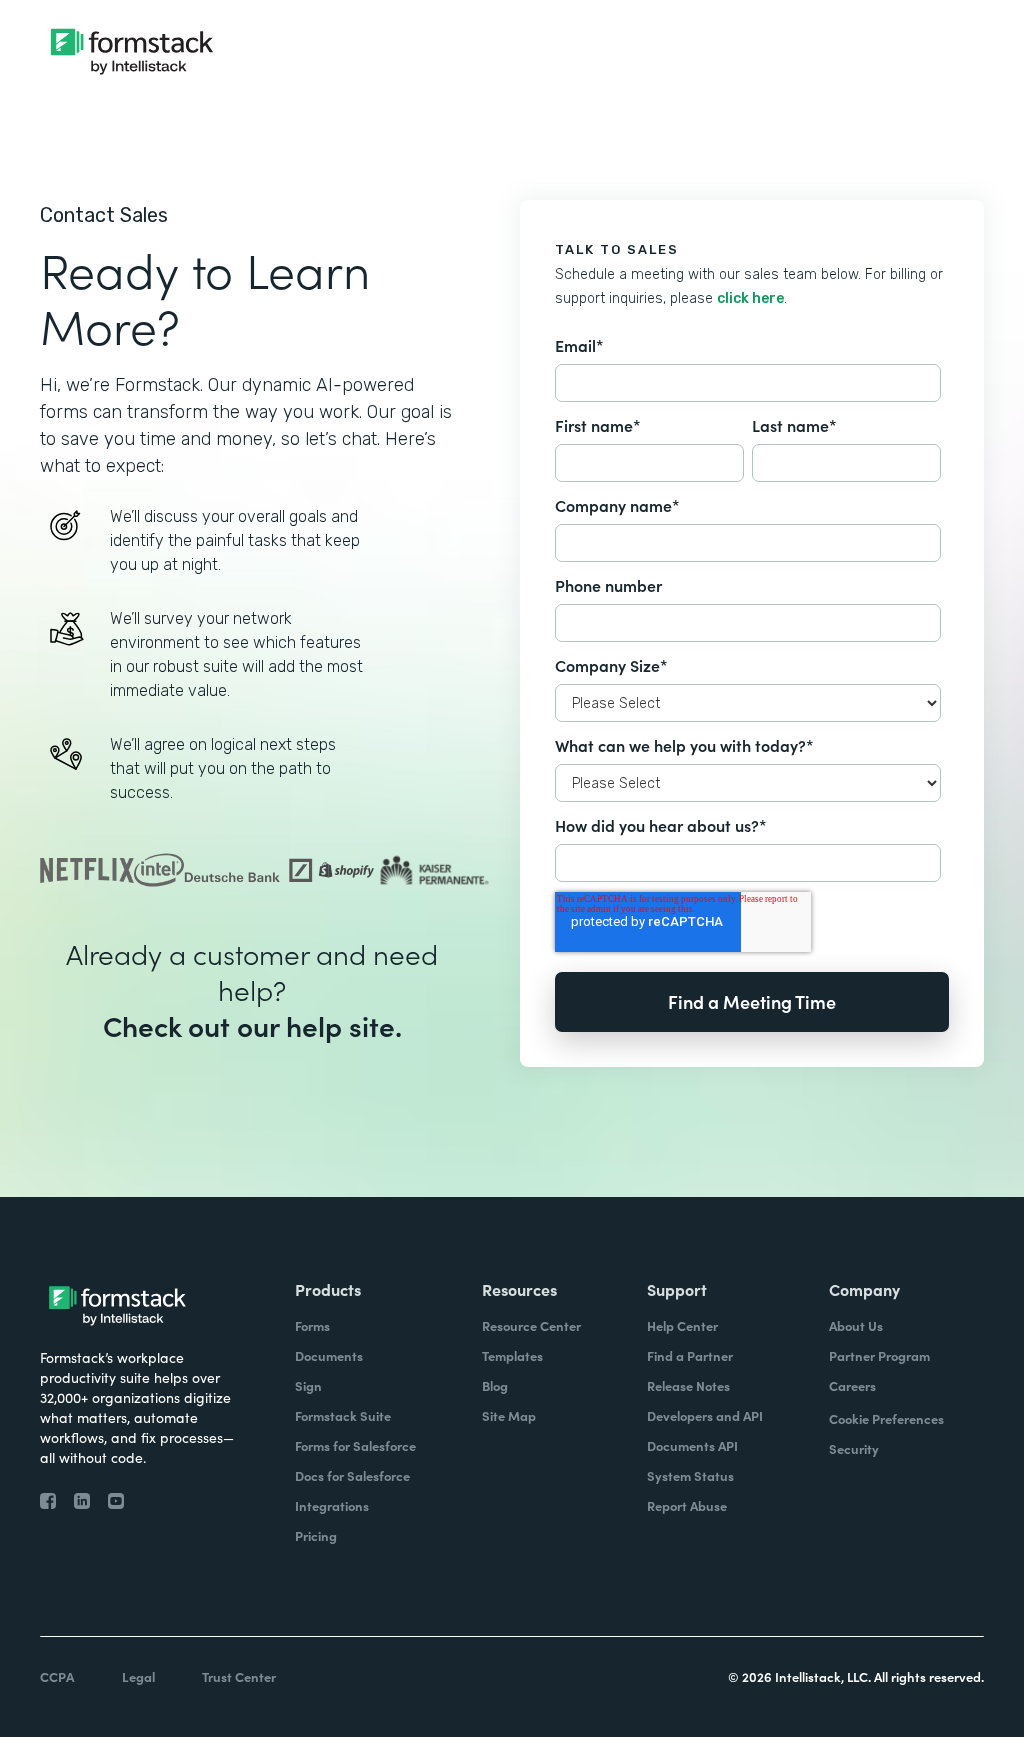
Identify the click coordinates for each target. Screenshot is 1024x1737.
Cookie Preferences (886, 1418)
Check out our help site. (252, 1025)
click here (750, 298)
